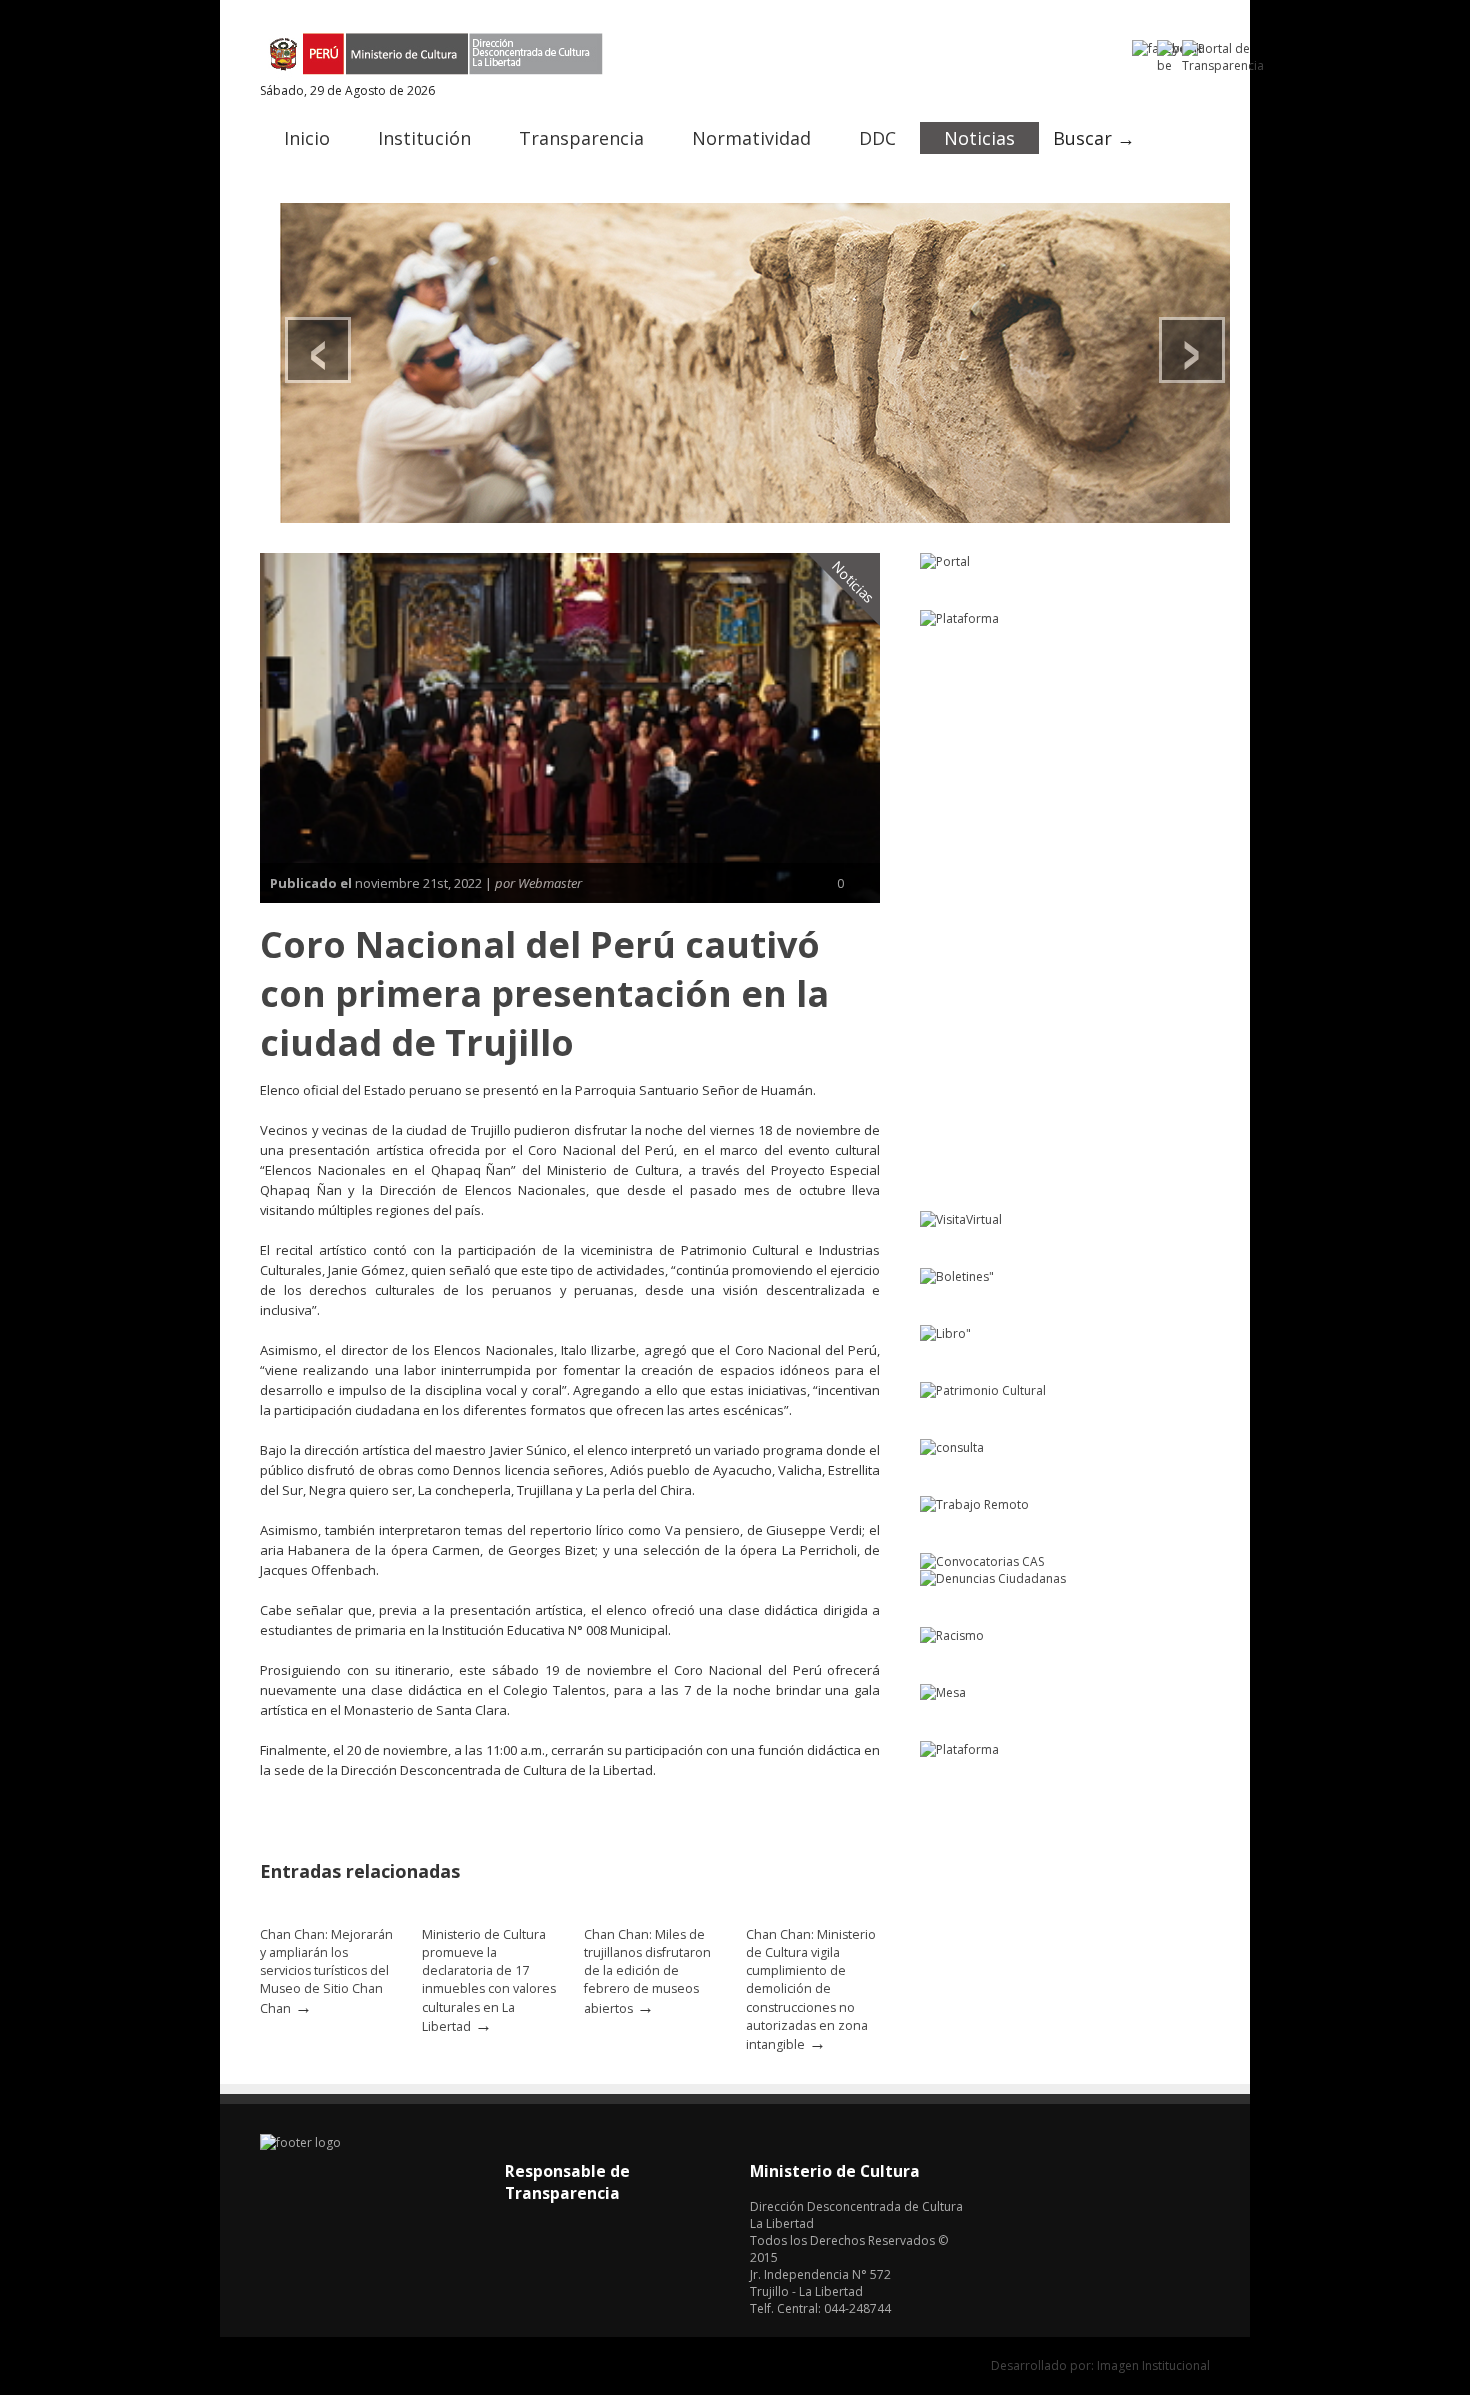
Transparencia (581, 138)
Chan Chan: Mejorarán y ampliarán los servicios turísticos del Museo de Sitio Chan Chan (326, 1971)
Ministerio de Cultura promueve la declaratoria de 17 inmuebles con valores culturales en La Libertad (489, 1980)
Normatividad (751, 138)
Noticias (979, 138)
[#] (755, 363)
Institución (424, 138)
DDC (877, 138)
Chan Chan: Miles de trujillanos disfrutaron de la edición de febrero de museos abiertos (647, 1971)
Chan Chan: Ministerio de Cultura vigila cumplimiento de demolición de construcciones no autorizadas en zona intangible (811, 1989)
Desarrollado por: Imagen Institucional (1100, 2365)
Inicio (307, 138)
